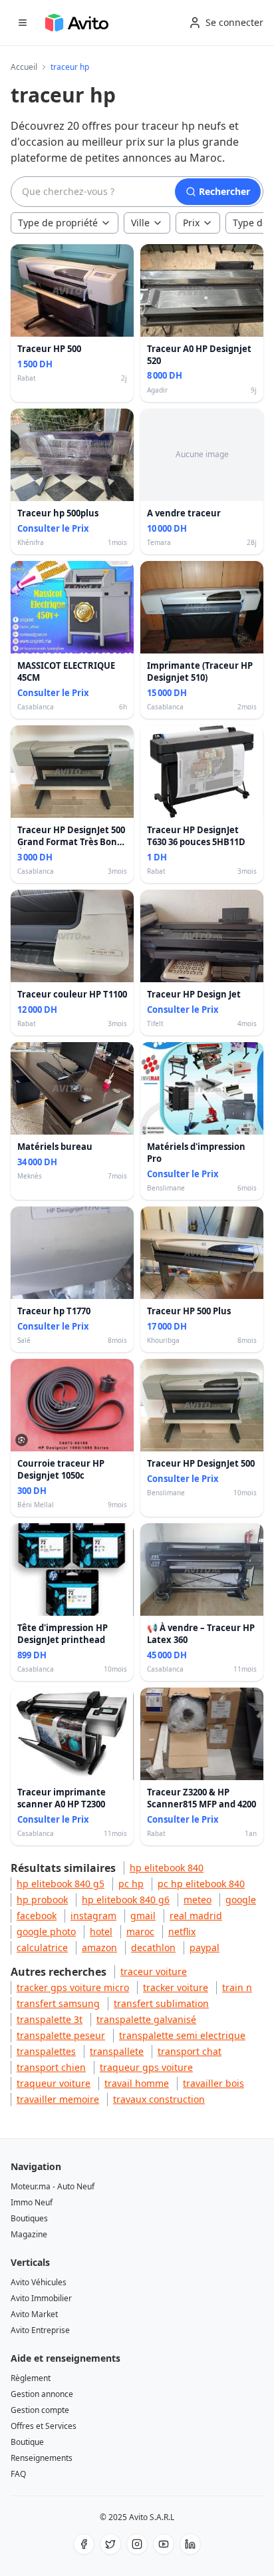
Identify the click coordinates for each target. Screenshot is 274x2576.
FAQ (18, 2474)
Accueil (24, 67)
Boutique (27, 2442)
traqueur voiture (54, 2083)
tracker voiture (176, 1987)
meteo (198, 1900)
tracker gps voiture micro (73, 1987)
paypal (205, 1947)
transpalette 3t (50, 2019)
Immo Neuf (32, 2202)
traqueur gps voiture (146, 2067)
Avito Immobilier (41, 2298)
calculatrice (42, 1947)
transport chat (190, 2051)
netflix (182, 1932)
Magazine (29, 2234)
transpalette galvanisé (146, 2019)
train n (237, 1987)
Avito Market (34, 2314)
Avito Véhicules (39, 2282)
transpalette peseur (61, 2035)
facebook (37, 1916)
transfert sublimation (161, 2003)
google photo (46, 1932)
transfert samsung (58, 2003)
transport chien (51, 2067)
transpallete (117, 2051)
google (241, 1900)
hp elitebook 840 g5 (61, 1884)
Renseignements (42, 2458)
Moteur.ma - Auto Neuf (53, 2186)
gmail (143, 1916)
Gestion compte (40, 2410)
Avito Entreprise (40, 2330)
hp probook (42, 1900)
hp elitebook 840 (167, 1868)
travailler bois (213, 2083)
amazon (99, 1947)
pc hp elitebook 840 (201, 1884)
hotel (101, 1932)
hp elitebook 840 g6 (126, 1900)
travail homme (137, 2083)
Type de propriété (58, 223)
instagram (93, 1916)
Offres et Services (44, 2426)
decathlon (153, 1947)
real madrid (196, 1916)
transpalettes (46, 2051)
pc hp (131, 1884)
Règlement (31, 2378)
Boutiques (29, 2218)
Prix (191, 223)
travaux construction (159, 2099)
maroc (140, 1932)
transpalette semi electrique (182, 2035)
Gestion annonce (42, 2394)
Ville (140, 223)
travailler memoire (58, 2099)
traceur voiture (154, 1971)
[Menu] (23, 23)
